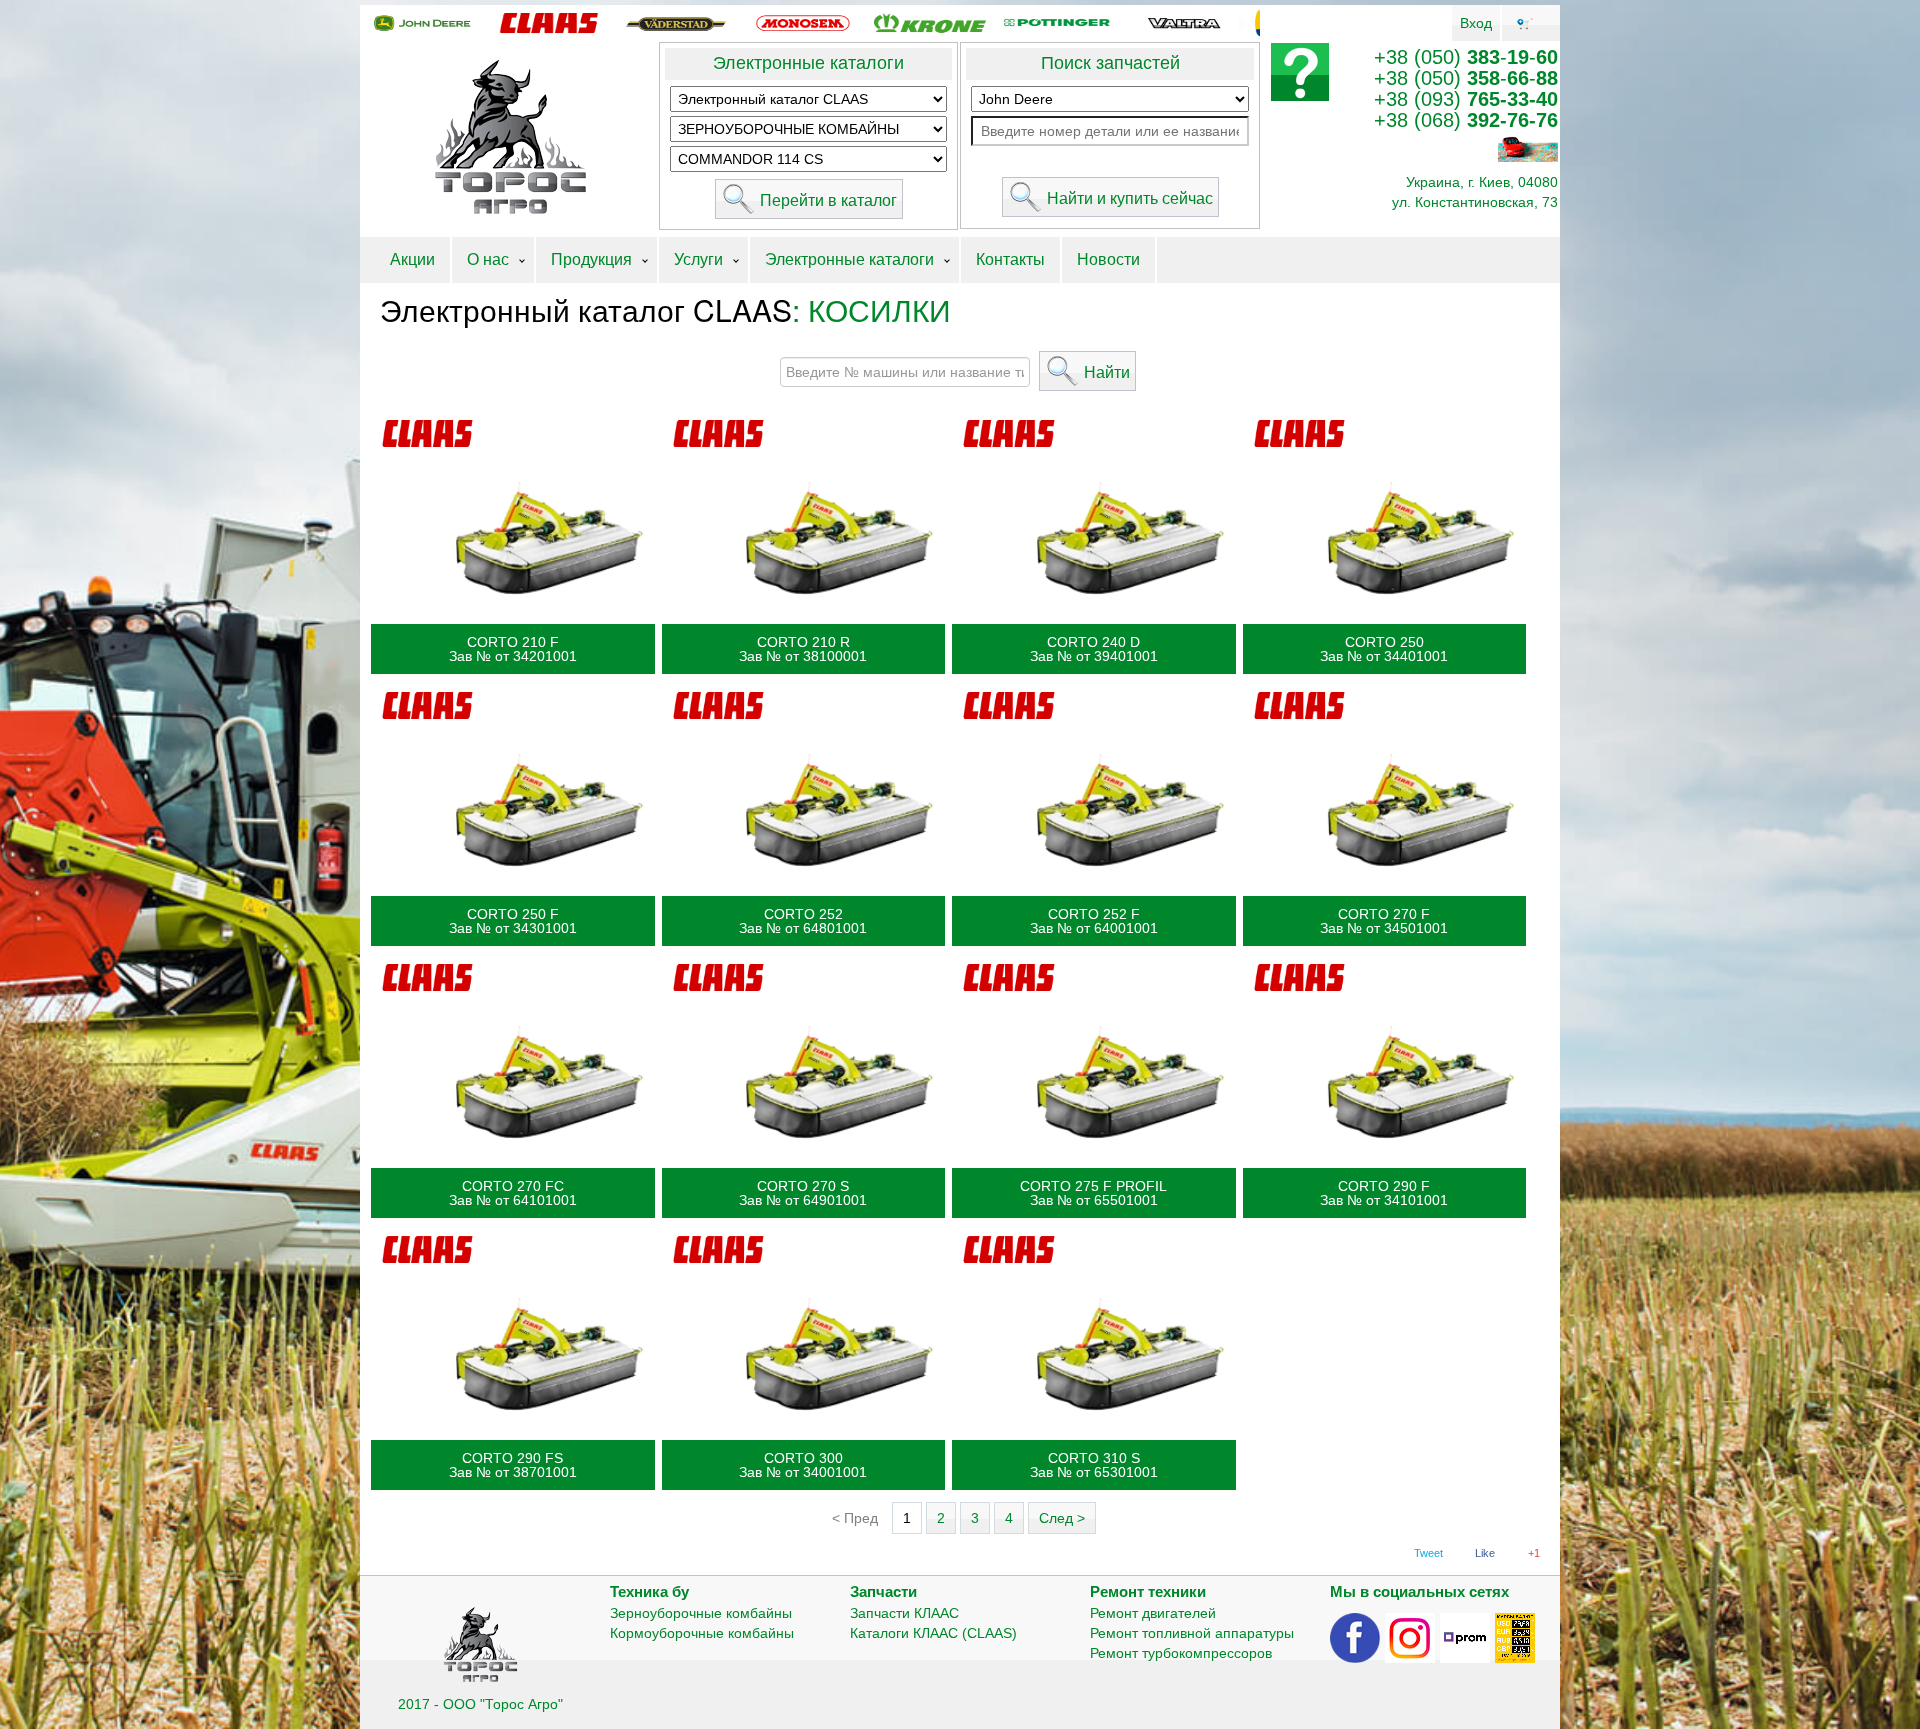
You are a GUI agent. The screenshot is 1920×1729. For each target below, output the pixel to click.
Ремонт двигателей (1153, 1613)
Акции (412, 259)
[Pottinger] (1057, 22)
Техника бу (649, 1591)
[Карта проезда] (1528, 148)
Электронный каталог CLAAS (586, 309)
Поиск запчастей (1110, 63)
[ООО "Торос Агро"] (509, 138)
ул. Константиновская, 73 (1475, 202)
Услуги (698, 259)
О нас (488, 259)
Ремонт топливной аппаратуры (1192, 1633)
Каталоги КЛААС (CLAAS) (933, 1633)
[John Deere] (422, 22)
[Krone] (930, 22)
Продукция (591, 259)
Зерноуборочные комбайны (701, 1613)
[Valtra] (1184, 22)
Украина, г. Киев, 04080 (1482, 182)
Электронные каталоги (808, 63)
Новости (1108, 259)
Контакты (1010, 259)
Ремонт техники (1148, 1591)
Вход (1476, 23)
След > (1062, 1518)
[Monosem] (803, 22)
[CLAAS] (549, 22)
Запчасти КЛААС (904, 1613)
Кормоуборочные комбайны (702, 1633)
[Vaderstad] (676, 22)
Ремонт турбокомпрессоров (1181, 1653)
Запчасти (883, 1591)
